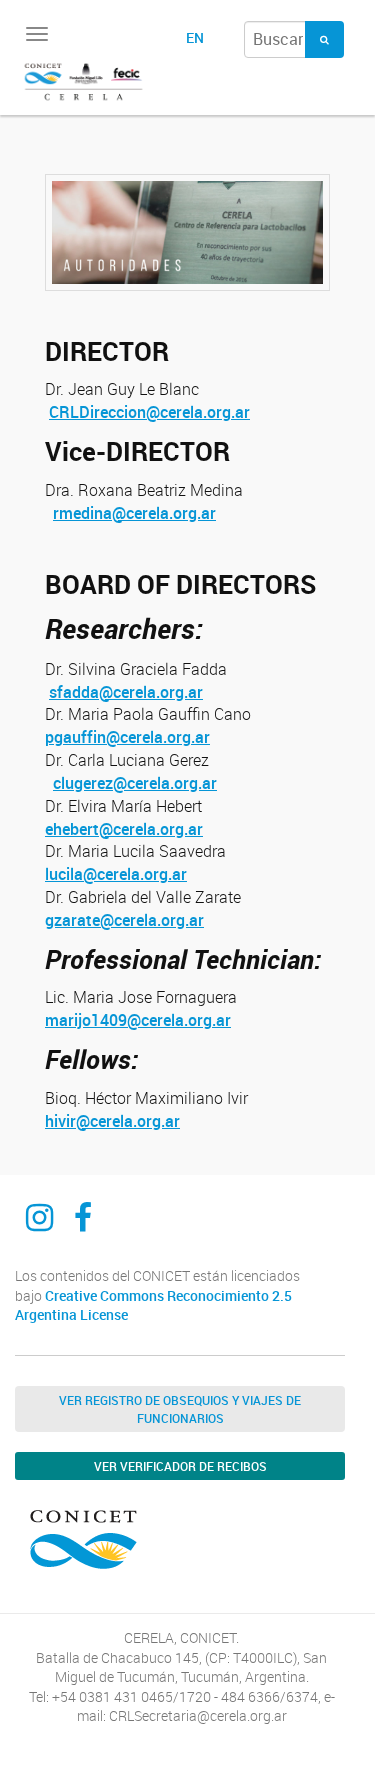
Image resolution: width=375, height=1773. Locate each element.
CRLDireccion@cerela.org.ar (149, 412)
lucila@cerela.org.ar (116, 874)
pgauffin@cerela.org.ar (127, 737)
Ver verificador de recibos (180, 1466)
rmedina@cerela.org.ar (134, 513)
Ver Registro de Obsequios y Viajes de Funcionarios (180, 1409)
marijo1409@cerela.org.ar (138, 1020)
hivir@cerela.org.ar (112, 1121)
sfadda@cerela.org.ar (126, 692)
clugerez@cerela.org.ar (135, 783)
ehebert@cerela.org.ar (124, 829)
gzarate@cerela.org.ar (124, 920)
